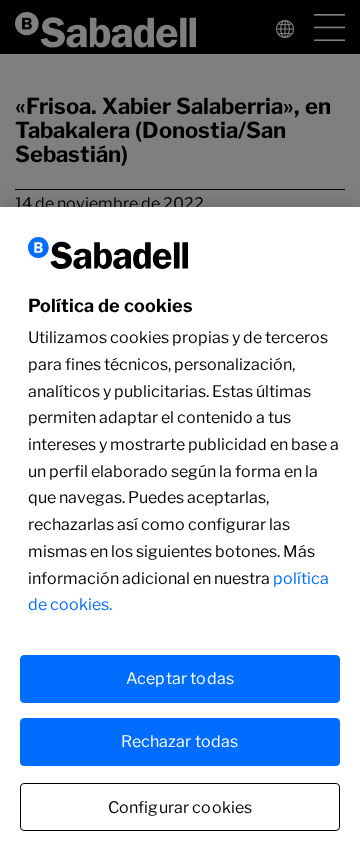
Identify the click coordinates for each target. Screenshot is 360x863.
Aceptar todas (180, 678)
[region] (180, 535)
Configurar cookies (180, 807)
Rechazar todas (179, 741)
